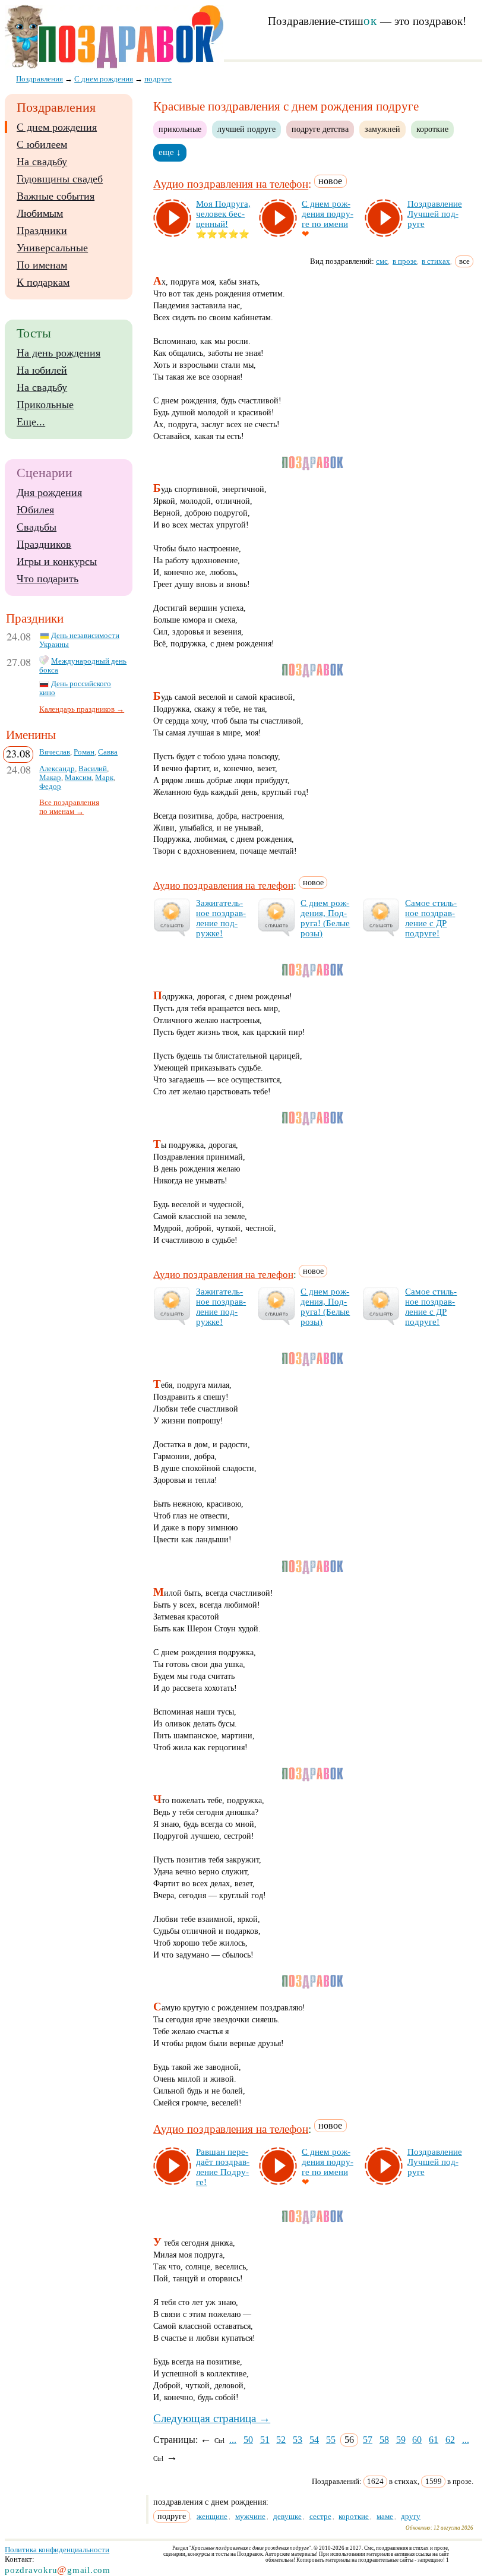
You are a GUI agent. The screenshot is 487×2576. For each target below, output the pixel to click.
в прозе (405, 261)
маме (385, 2516)
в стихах (436, 261)
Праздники (42, 231)
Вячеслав (55, 752)
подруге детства (320, 129)
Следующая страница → (212, 2418)
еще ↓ (170, 152)
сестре (320, 2516)
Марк (104, 778)
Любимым (40, 213)
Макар (50, 778)
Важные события (56, 196)
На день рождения (58, 353)
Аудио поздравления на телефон (231, 184)
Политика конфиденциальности (57, 2550)
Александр (57, 769)
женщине (212, 2516)
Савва (108, 752)
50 (248, 2440)
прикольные (180, 129)
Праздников (44, 544)
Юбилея (35, 510)
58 (384, 2440)
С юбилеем (42, 144)
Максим (78, 778)
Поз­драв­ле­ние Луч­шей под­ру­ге (435, 214)
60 (417, 2440)
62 (450, 2440)
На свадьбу (42, 162)
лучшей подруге (246, 129)
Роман (84, 752)
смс (382, 261)
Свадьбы (37, 527)
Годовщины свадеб (60, 179)
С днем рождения (57, 127)
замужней (382, 129)
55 (331, 2440)
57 (368, 2440)
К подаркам (43, 282)
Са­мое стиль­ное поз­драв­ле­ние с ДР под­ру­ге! (431, 918)
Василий (93, 769)
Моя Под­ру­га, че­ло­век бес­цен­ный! (223, 214)
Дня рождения (49, 493)
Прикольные (45, 405)
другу (411, 2516)
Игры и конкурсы (57, 561)
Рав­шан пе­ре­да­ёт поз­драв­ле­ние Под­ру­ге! (223, 2167)
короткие (432, 129)
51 (265, 2440)
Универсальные (52, 248)
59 (401, 2440)
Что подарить (48, 579)
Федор (50, 787)
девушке (287, 2516)
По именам (42, 265)
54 (314, 2440)
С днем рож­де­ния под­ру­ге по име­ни (328, 214)
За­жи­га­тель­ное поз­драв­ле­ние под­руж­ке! (221, 918)
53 (298, 2440)
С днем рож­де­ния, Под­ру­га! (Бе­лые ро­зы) (325, 918)
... (233, 2440)
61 (434, 2440)
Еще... (31, 422)
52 (281, 2440)
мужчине (250, 2516)
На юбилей (42, 370)
